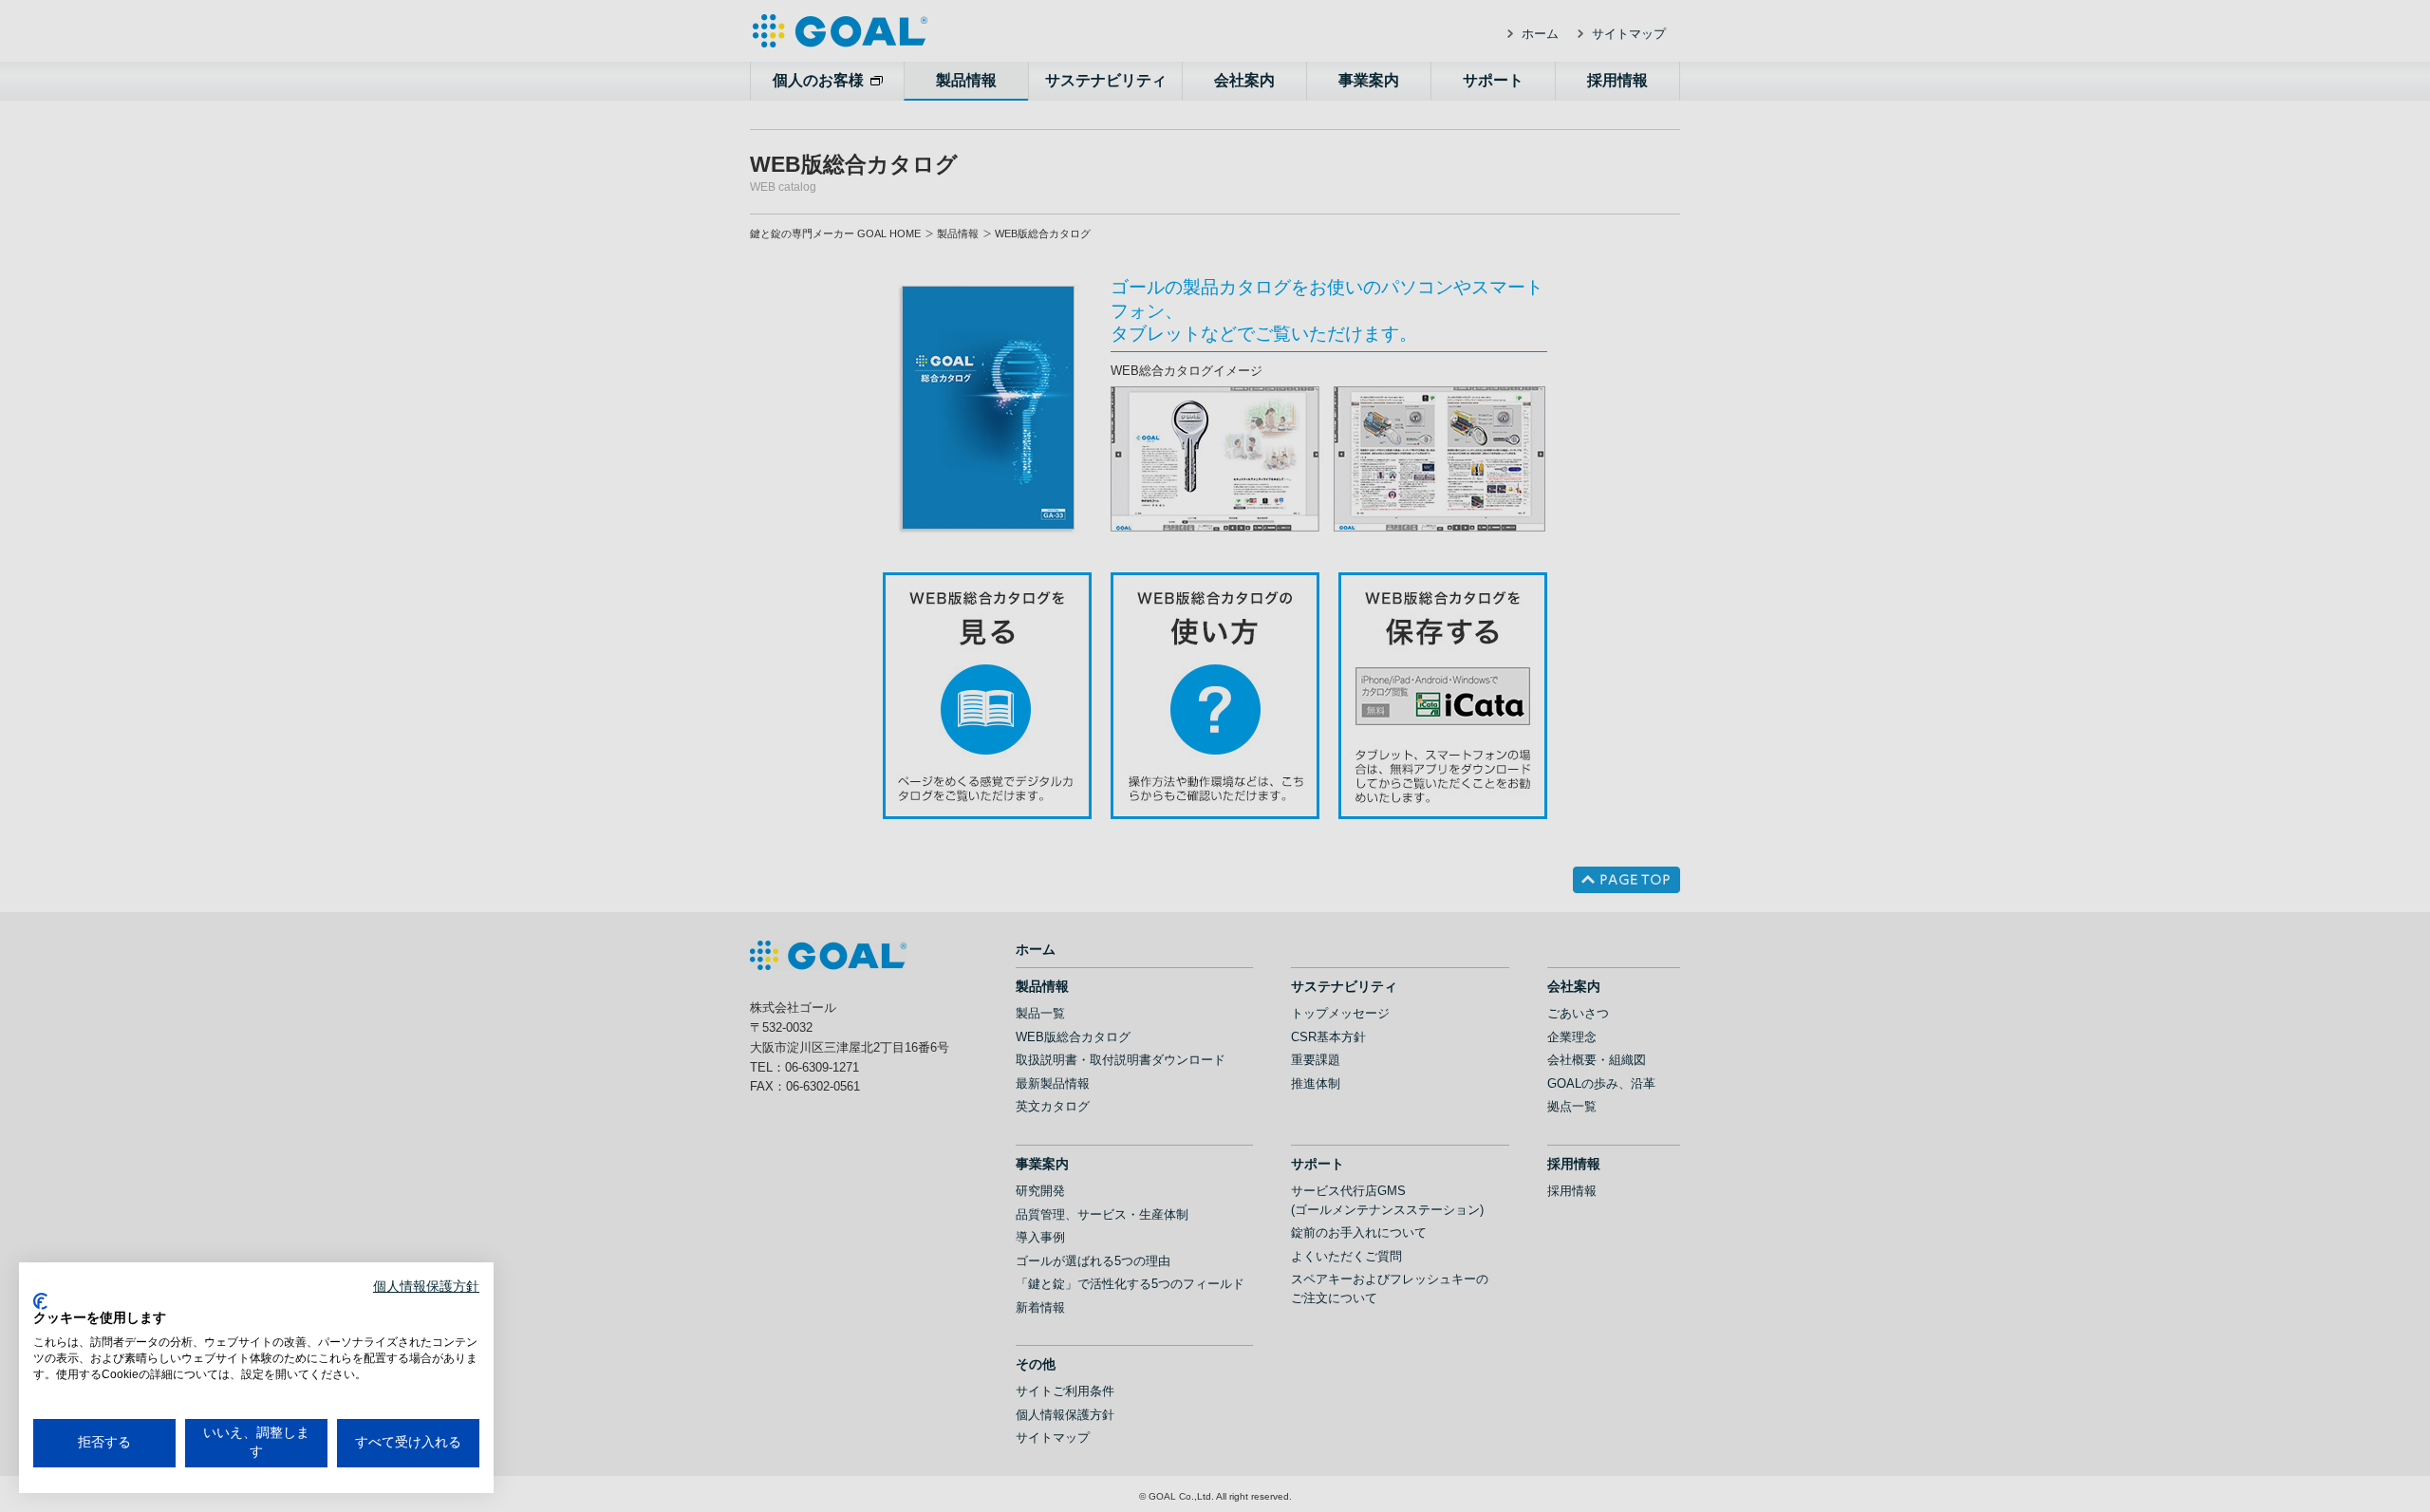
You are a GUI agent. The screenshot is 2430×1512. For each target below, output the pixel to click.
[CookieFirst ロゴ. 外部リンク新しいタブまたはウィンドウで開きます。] (40, 1301)
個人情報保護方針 (426, 1287)
